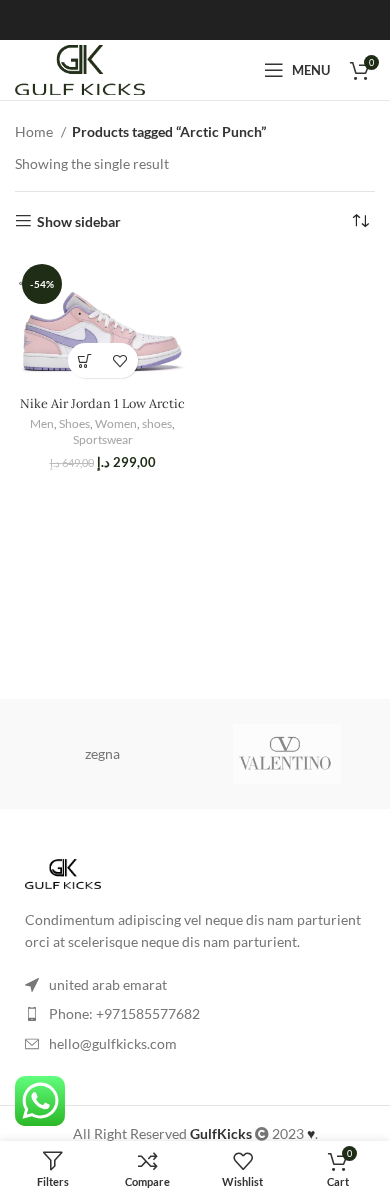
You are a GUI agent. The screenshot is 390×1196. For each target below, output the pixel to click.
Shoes (74, 423)
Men (42, 423)
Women (116, 423)
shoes (157, 423)
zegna (102, 753)
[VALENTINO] (287, 754)
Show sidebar (79, 221)
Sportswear (103, 439)
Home (35, 131)
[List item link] (195, 1014)
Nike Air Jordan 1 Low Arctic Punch (102, 410)
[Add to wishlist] (120, 360)
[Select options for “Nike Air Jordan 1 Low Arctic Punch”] (85, 360)
